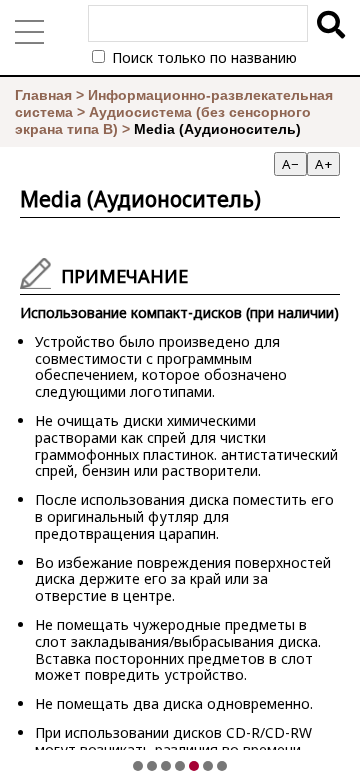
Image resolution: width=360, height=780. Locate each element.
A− (290, 164)
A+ (323, 164)
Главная (43, 95)
